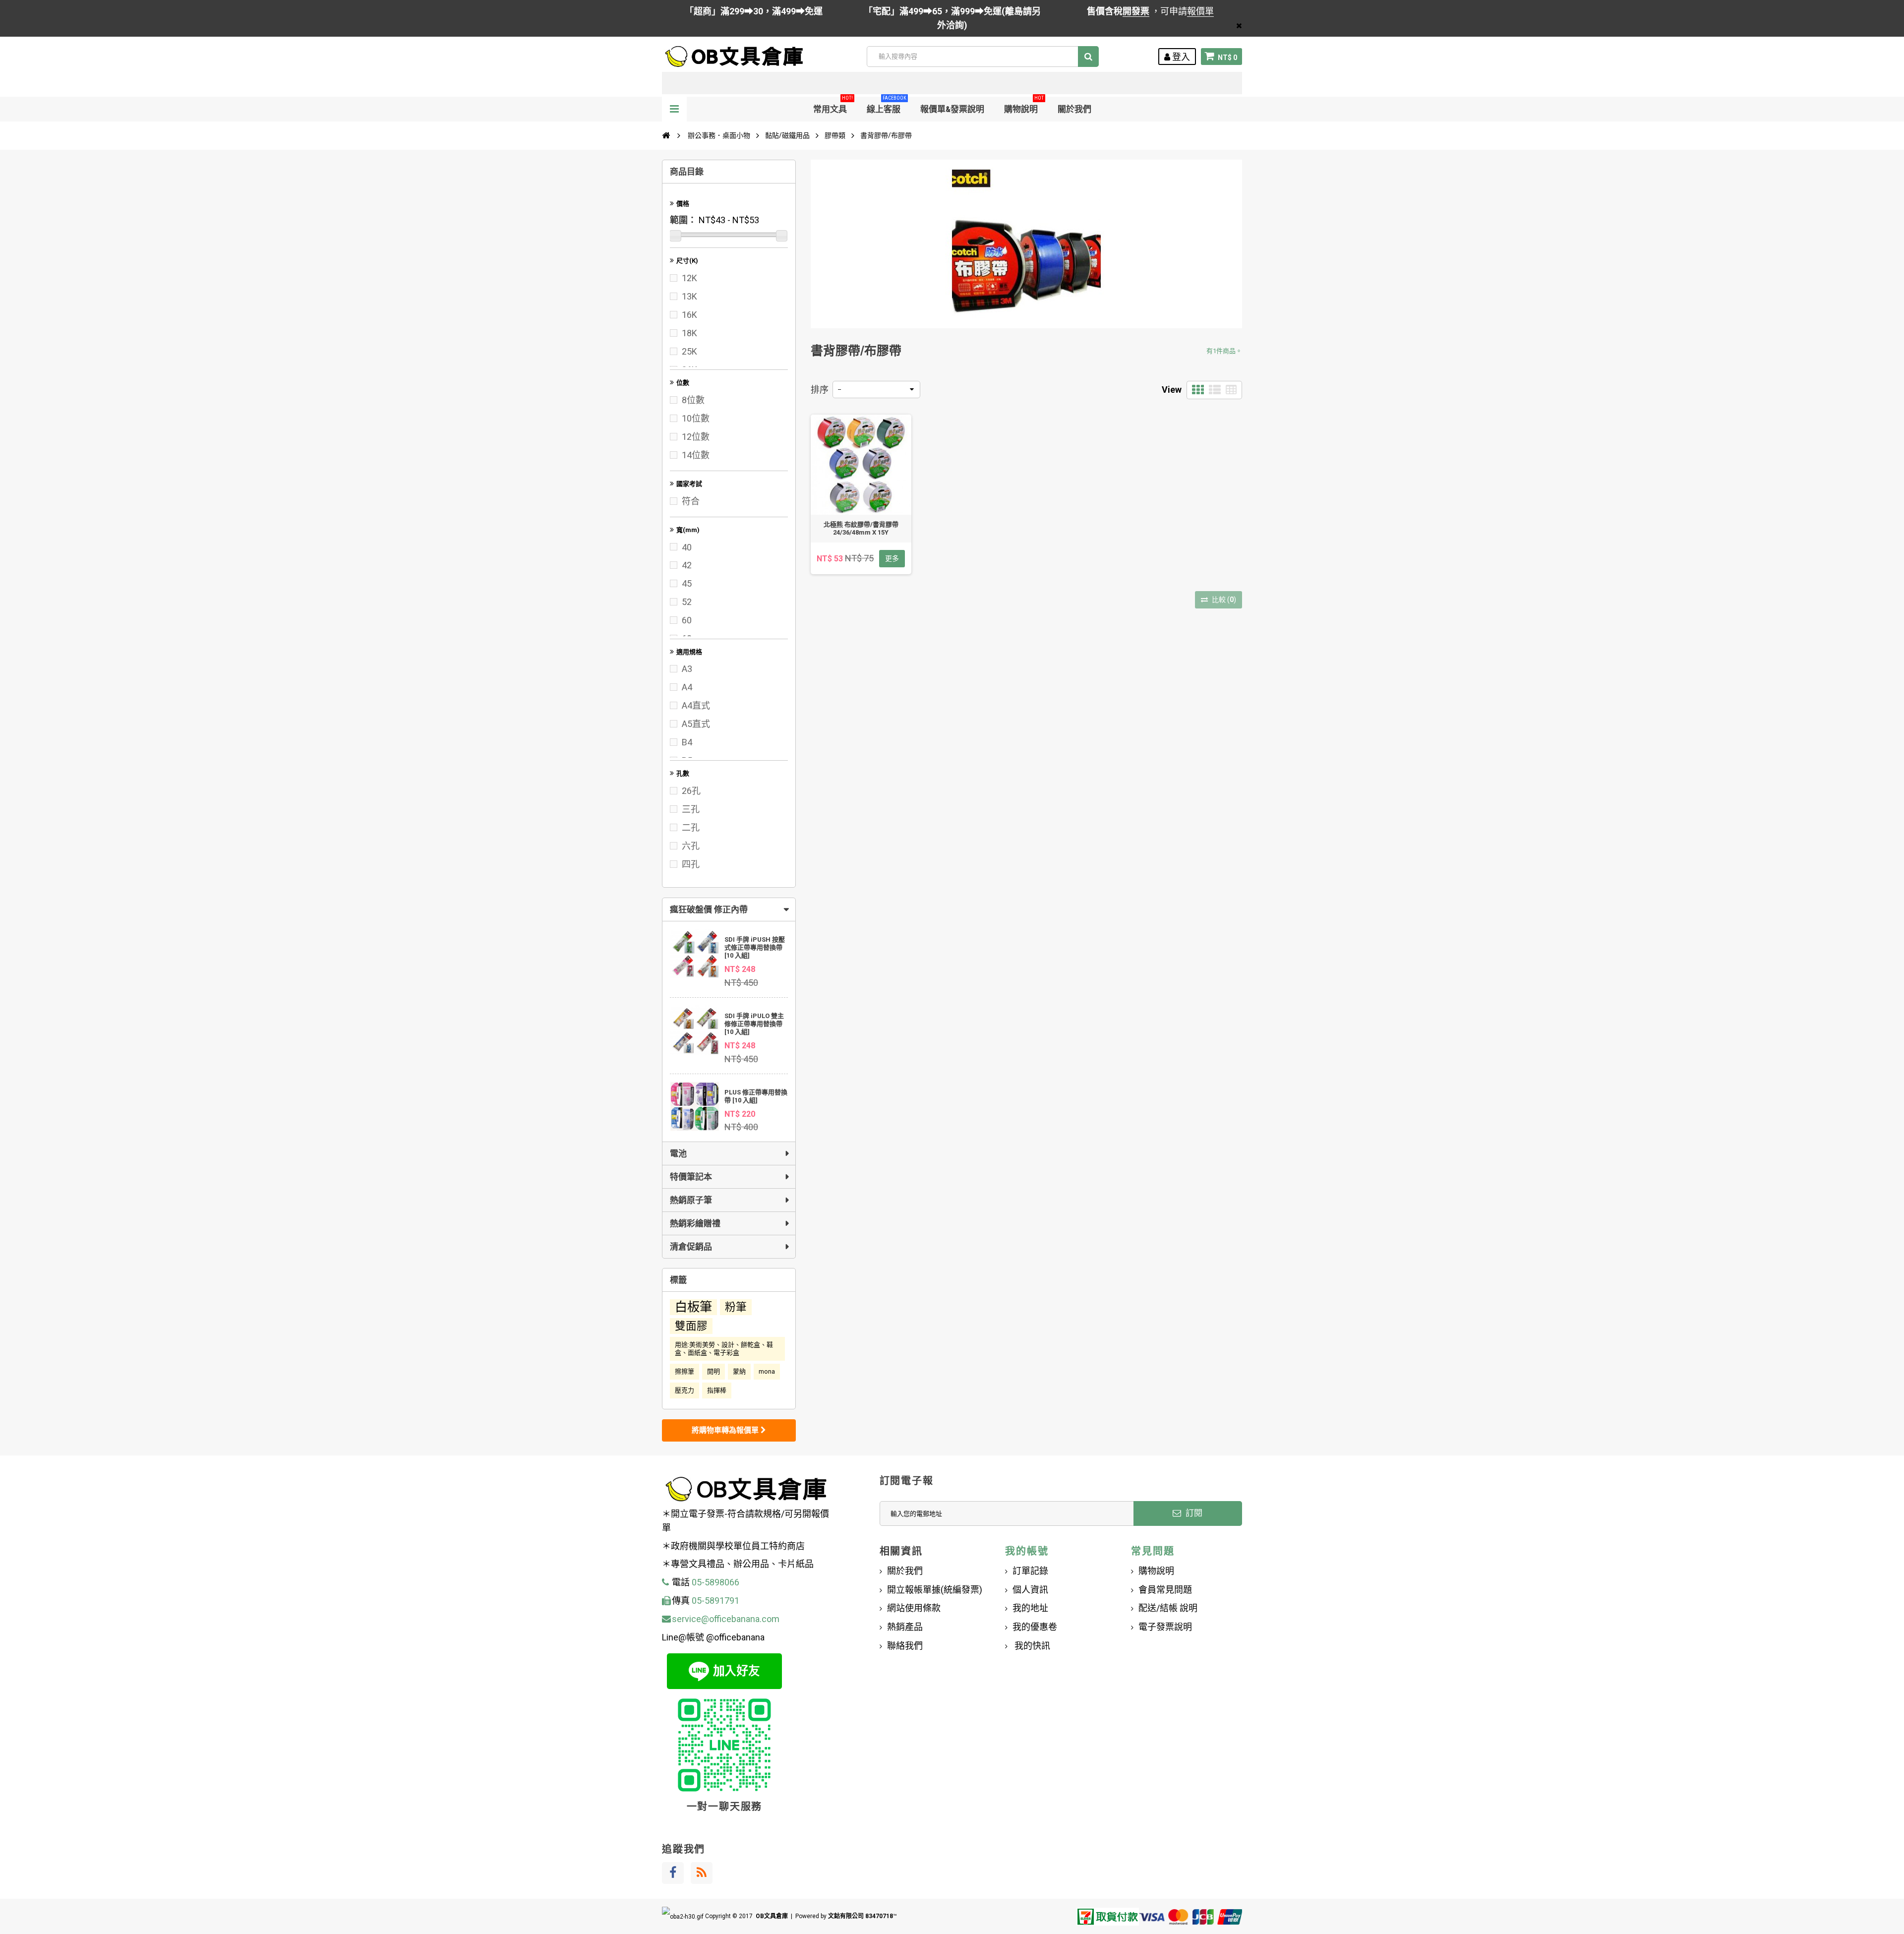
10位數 (696, 418)
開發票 (1136, 11)
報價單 (1200, 11)
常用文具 (833, 105)
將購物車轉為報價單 (726, 1430)
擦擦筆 (684, 1371)
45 (687, 583)
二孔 (691, 827)
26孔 (691, 791)
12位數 (696, 437)
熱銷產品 (905, 1627)
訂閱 (1193, 1513)
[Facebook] (673, 1873)
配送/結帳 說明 (1168, 1608)
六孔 (691, 846)
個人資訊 (1030, 1590)
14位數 (696, 455)
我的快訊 (1031, 1646)
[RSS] (702, 1873)
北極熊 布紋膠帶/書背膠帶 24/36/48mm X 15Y (861, 528)
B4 (687, 742)
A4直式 (696, 705)
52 (687, 602)
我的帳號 (1027, 1551)
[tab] (729, 909)
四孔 (691, 864)
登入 (1180, 57)
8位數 (693, 400)
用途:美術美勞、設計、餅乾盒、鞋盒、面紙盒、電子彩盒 (724, 1349)
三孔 (691, 809)
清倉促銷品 (691, 1247)
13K (689, 296)
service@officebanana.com (726, 1619)
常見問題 (1153, 1551)
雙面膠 (691, 1326)
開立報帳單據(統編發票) (935, 1590)
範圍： (683, 220)
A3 (687, 669)
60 (687, 620)
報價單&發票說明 (952, 109)
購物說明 (1024, 105)
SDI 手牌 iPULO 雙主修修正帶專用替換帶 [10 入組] (754, 1024)
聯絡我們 (905, 1646)
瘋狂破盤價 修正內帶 (709, 909)
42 (687, 565)
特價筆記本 (691, 1177)
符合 (691, 501)
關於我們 (1074, 109)
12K (689, 278)
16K (689, 315)
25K (689, 351)
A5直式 (696, 724)
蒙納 (739, 1371)
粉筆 (736, 1307)
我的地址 (1030, 1608)
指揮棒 (717, 1390)
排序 (820, 390)
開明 (714, 1371)
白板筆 (693, 1307)
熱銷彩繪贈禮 (695, 1223)
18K (689, 333)
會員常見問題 (1165, 1590)
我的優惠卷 (1035, 1627)
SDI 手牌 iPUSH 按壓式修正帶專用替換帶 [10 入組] (755, 947)
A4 (687, 687)
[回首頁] (666, 135)
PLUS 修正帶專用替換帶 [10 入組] (756, 1096)
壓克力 (684, 1390)
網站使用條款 (914, 1608)
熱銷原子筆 (691, 1200)
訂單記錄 (1030, 1571)
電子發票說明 (1165, 1627)
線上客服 (887, 105)
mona (767, 1371)
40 (687, 547)
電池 (678, 1153)
